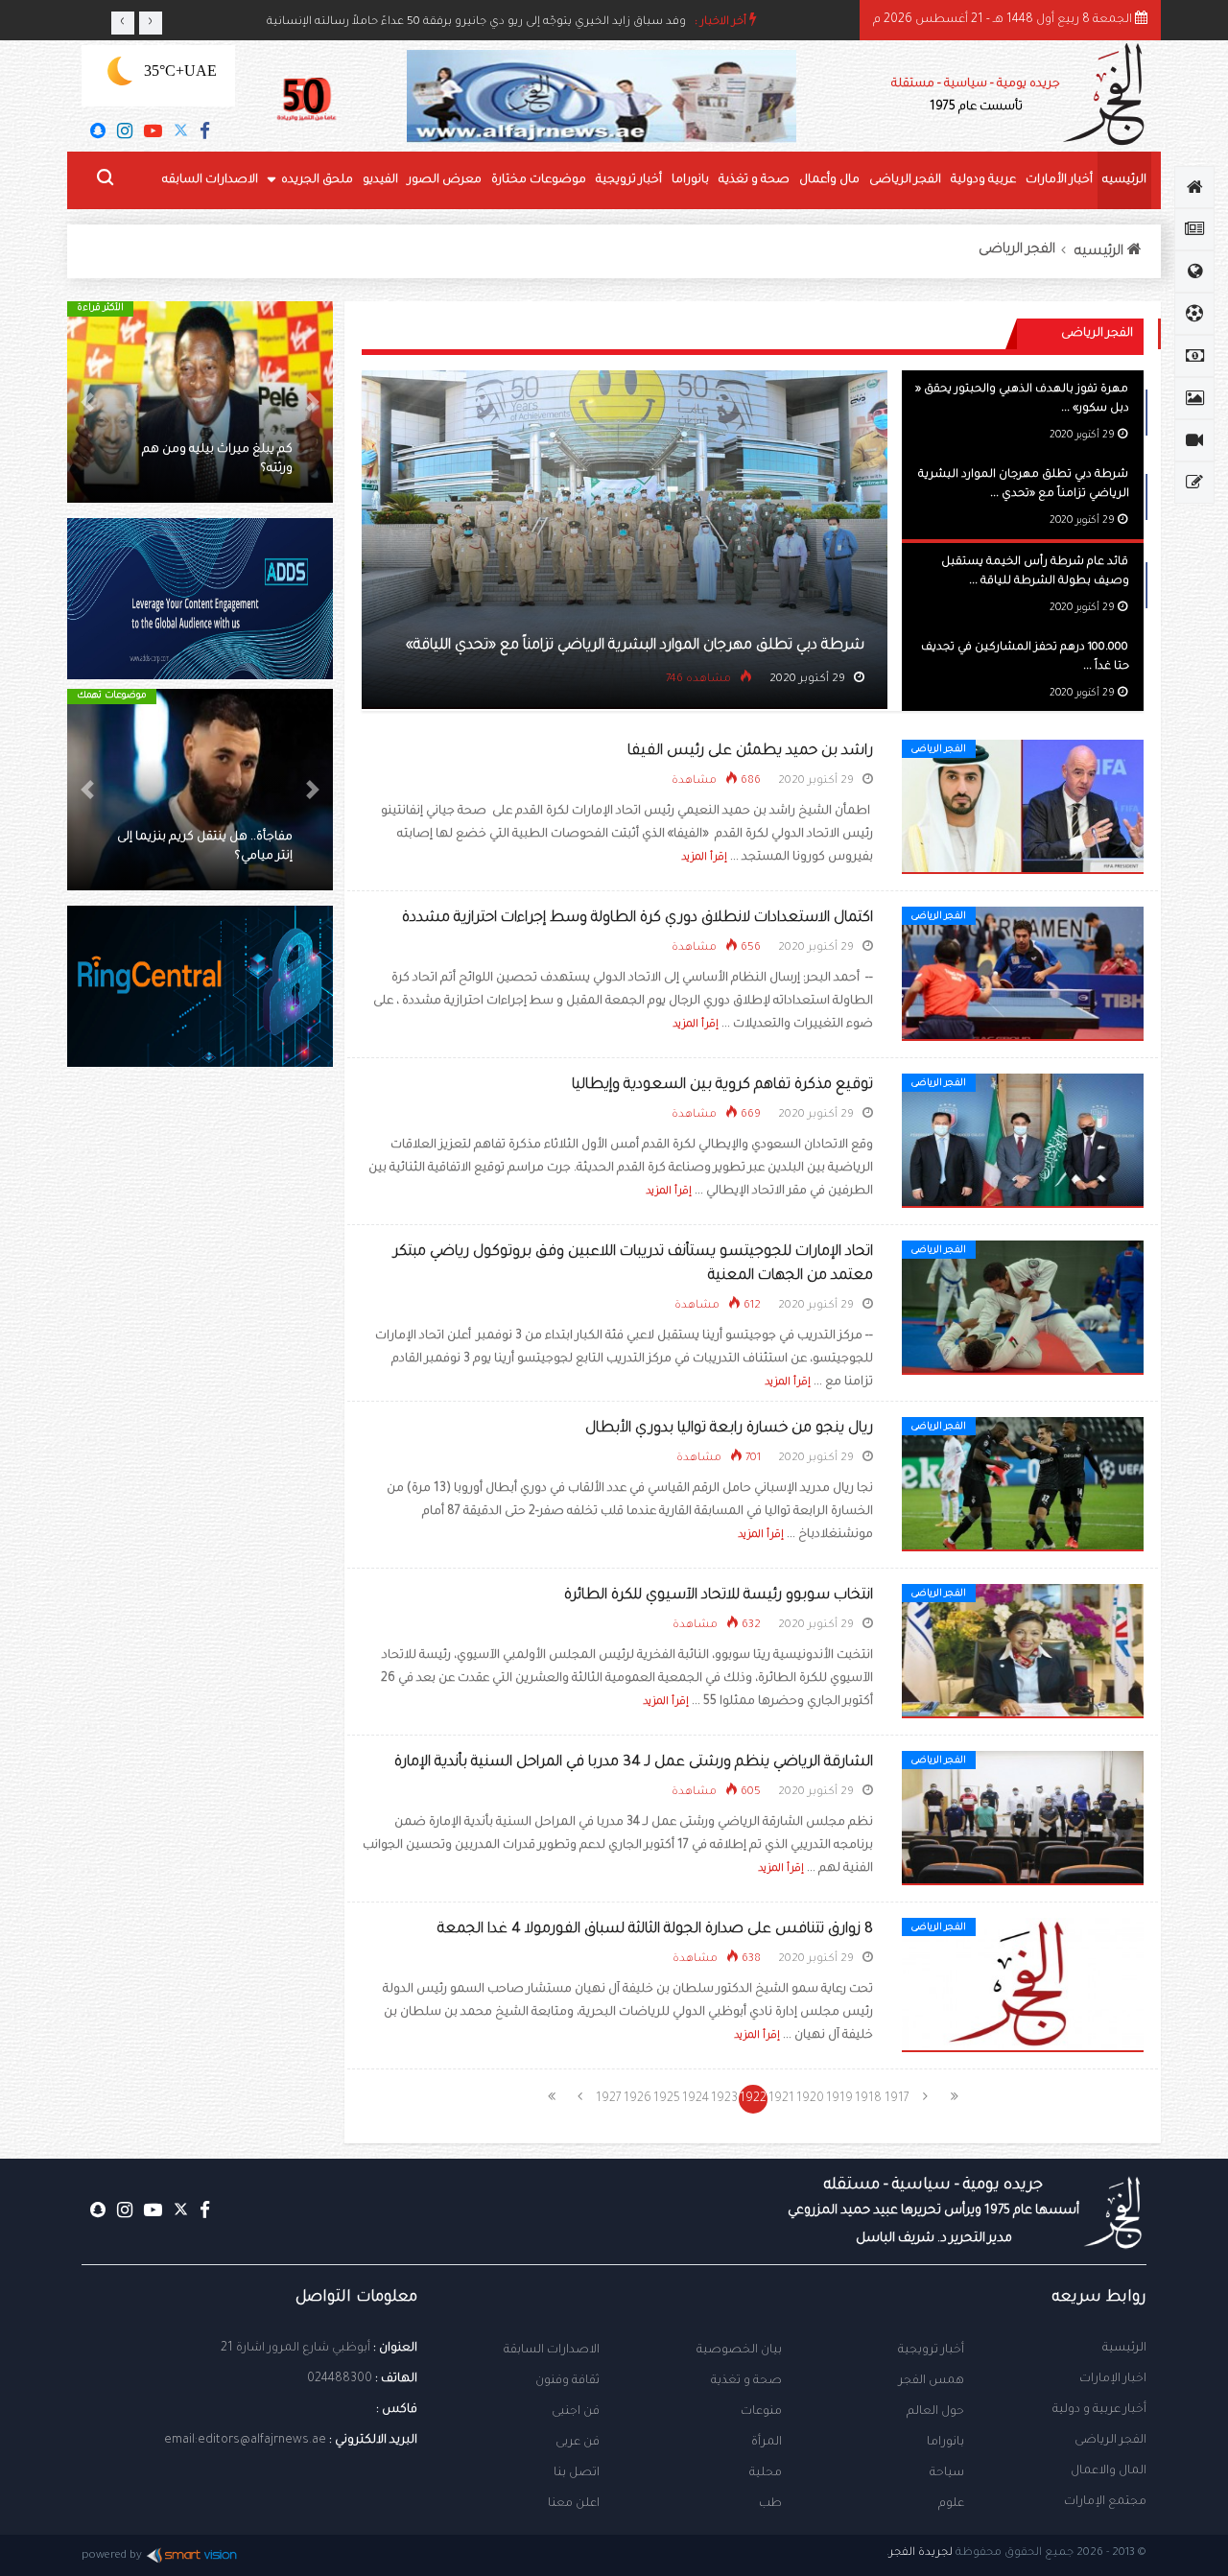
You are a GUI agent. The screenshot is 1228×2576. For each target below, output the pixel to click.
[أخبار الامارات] (1194, 229)
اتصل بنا (577, 2473)
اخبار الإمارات (1113, 2379)
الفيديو (380, 180)
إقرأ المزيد (704, 858)
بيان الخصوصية (739, 2351)
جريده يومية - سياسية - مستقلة (976, 96)
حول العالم (935, 2412)
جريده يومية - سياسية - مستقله (933, 2211)
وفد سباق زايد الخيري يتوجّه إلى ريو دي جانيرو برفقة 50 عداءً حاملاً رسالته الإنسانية (476, 23)
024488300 (340, 2379)
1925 (667, 2099)
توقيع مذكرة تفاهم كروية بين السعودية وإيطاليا (722, 1086)
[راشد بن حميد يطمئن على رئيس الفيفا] (1023, 808)
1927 (609, 2099)
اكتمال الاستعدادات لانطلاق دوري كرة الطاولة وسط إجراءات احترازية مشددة (638, 919)
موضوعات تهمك (112, 696)
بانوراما (690, 180)
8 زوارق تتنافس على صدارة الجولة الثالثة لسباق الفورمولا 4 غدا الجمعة (655, 1930)
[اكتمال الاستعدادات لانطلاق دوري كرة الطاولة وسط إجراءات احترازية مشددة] (1023, 975)
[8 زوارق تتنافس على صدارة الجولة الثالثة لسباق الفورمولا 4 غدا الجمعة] (1023, 1986)
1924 (696, 2099)
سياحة (947, 2473)
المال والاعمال (1109, 2471)
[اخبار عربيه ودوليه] (1194, 272)
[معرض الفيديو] (1194, 440)
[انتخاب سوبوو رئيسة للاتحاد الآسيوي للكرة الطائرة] (1023, 1652)
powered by (112, 2556)
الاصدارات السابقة (552, 2351)
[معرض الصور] (1194, 398)
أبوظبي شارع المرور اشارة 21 (295, 2349)
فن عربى (578, 2443)
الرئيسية (1124, 2349)
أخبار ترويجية (629, 180)
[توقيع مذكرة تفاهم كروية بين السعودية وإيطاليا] (1023, 1142)
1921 (781, 2099)
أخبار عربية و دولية (1099, 2410)
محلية (766, 2473)
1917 (897, 2099)
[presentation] (123, 23)
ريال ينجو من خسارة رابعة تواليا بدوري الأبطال (729, 1429)
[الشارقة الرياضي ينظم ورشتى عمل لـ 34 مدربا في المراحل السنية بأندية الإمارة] (1023, 1819)
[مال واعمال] (1194, 356)
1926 (638, 2099)
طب (770, 2504)
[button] (313, 402)
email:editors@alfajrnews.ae (245, 2441)
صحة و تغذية (754, 180)
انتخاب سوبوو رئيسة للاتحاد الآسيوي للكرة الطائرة (719, 1596)
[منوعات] (1194, 483)
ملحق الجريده (317, 180)
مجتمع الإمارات (1105, 2502)
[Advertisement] (200, 1410)
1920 (810, 2099)
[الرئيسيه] (1194, 187)
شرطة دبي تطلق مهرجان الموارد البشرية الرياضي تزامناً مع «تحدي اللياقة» (635, 646)
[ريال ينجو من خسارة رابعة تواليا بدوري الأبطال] (1023, 1485)
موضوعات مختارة (539, 180)
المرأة (767, 2443)
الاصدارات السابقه (210, 180)
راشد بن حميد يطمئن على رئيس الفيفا (750, 752)
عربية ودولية (983, 180)
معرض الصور (445, 180)
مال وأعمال (829, 180)
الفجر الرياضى (905, 180)
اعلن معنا (574, 2504)
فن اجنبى (576, 2412)
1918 (868, 2099)
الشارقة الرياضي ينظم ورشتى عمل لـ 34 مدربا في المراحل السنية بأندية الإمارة (634, 1763)
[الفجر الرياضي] (1194, 314)
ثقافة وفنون (567, 2381)
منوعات (761, 2412)
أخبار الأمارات (1059, 180)
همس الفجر (932, 2381)
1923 (724, 2099)
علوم (951, 2504)
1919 (839, 2099)
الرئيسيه (1124, 180)
